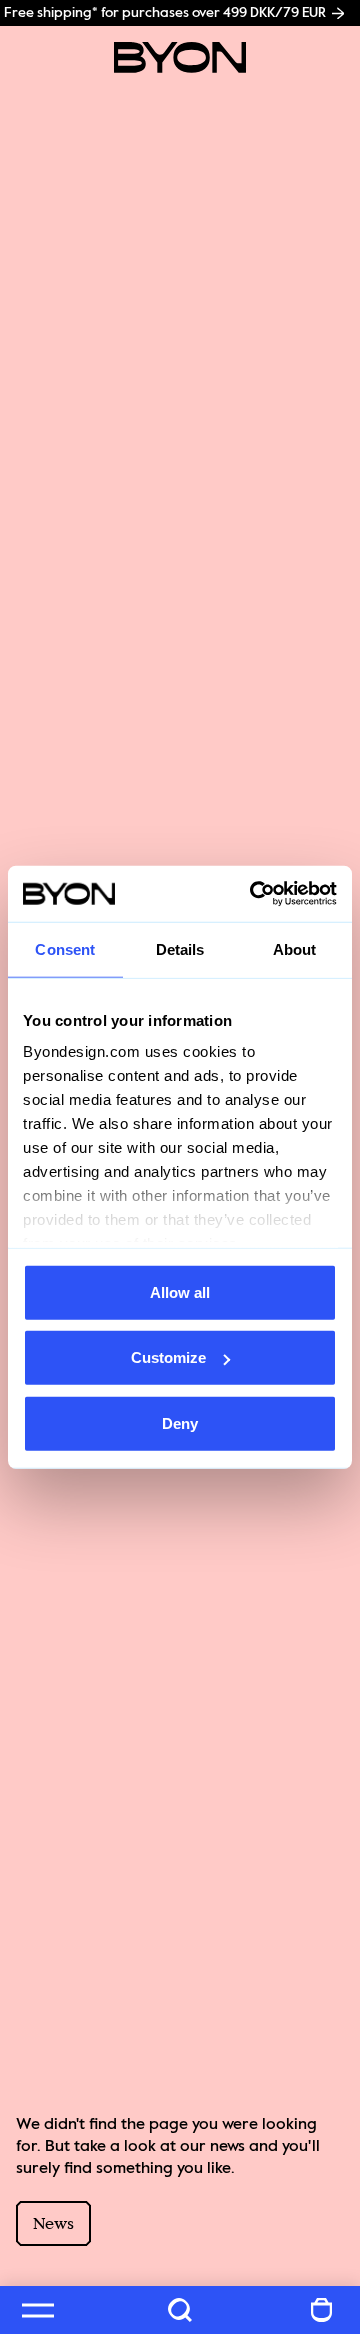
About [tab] (295, 948)
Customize (168, 1357)
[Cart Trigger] (322, 2310)
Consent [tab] (65, 948)
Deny (180, 1422)
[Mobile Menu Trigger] (38, 2310)
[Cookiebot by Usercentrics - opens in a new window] (254, 894)
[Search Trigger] (180, 2310)
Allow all (180, 1291)
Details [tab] (180, 948)
